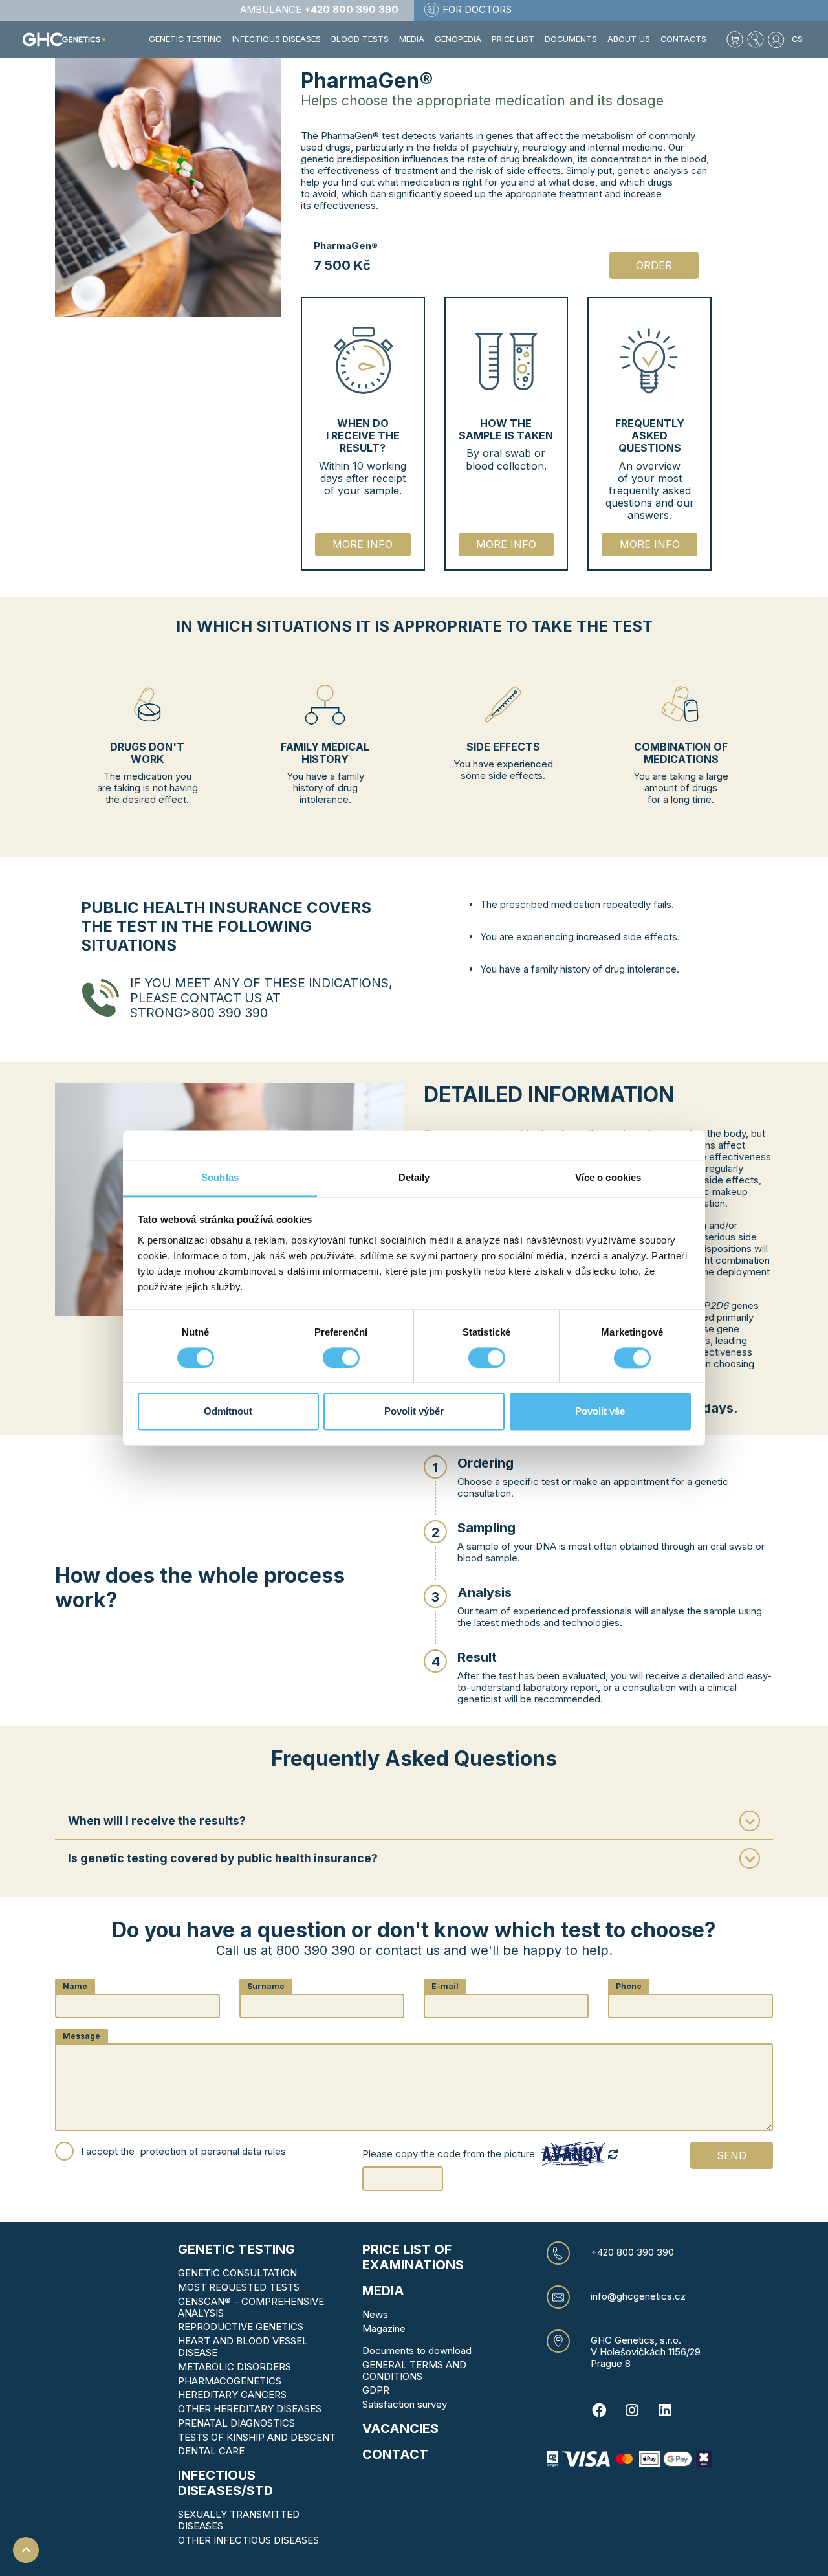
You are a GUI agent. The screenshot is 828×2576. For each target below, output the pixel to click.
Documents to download (417, 2350)
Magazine (384, 2328)
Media (412, 39)
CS (797, 39)
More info (363, 544)
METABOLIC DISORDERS (234, 2367)
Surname (266, 1986)
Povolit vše (600, 1412)
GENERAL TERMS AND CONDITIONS (414, 2371)
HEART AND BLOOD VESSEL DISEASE (243, 2347)
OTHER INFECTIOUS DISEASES (248, 2540)
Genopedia (458, 39)
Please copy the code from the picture (449, 2154)
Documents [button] (571, 39)
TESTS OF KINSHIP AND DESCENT (257, 2437)
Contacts (683, 39)
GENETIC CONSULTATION (237, 2273)
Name (75, 1986)
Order (654, 265)
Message (82, 2036)
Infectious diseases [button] (277, 39)
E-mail (445, 1986)
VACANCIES (400, 2428)
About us (629, 39)
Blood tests (360, 39)
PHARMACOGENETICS (230, 2381)
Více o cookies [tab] (608, 1177)
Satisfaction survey (405, 2404)
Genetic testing (236, 2249)
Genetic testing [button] (185, 39)
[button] (756, 39)
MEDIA (383, 2291)
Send (732, 2155)
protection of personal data (201, 2152)
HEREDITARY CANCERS (232, 2394)
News (375, 2314)
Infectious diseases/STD (225, 2483)
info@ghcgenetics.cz (638, 2296)
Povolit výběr (414, 1412)
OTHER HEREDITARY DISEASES (250, 2409)
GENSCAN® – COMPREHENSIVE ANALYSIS (251, 2307)
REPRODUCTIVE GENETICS (241, 2327)
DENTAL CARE (211, 2451)
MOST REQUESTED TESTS (239, 2287)
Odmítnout (228, 1412)
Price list (513, 39)
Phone (629, 1986)
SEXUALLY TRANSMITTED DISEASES (239, 2520)
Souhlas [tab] (220, 1177)
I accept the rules (183, 2151)
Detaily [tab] (414, 1177)
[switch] (341, 1358)
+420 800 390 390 (632, 2252)
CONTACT (395, 2454)
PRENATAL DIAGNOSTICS (236, 2423)
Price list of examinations (413, 2257)
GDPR (376, 2390)
